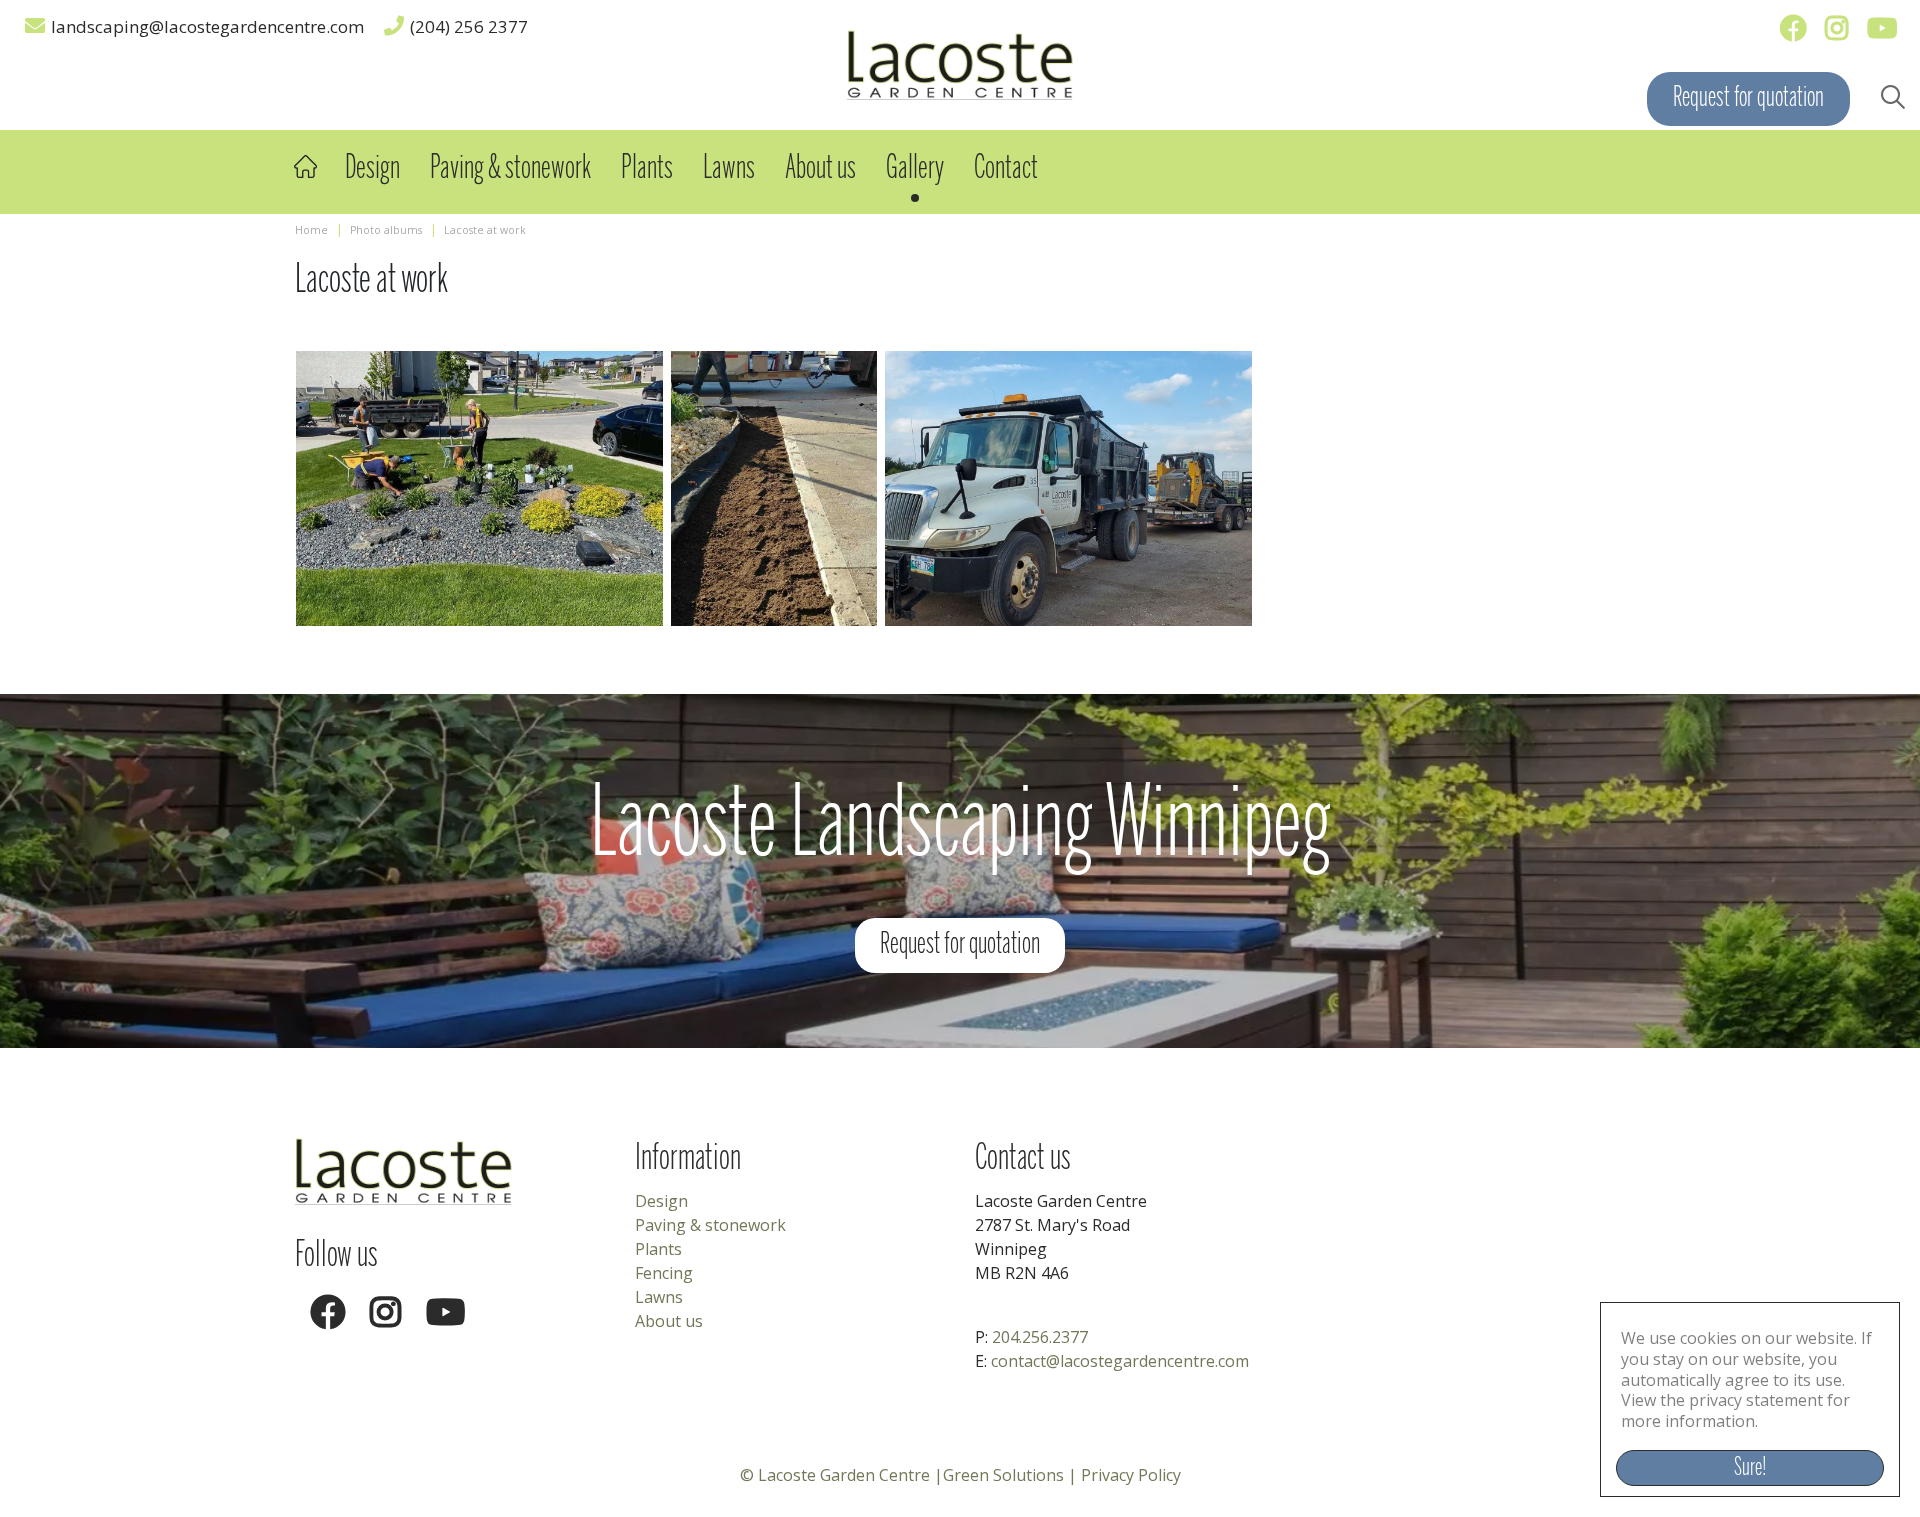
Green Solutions (1003, 1475)
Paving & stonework (710, 1225)
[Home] (305, 166)
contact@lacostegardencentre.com (1120, 1361)
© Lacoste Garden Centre (835, 1475)
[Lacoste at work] (479, 488)
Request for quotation (1748, 98)
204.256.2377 (1040, 1337)
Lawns (659, 1297)
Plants (658, 1249)
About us (669, 1321)
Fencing (664, 1273)
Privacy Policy (1131, 1475)
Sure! (1750, 1468)
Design (661, 1201)
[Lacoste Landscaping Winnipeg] (959, 63)
